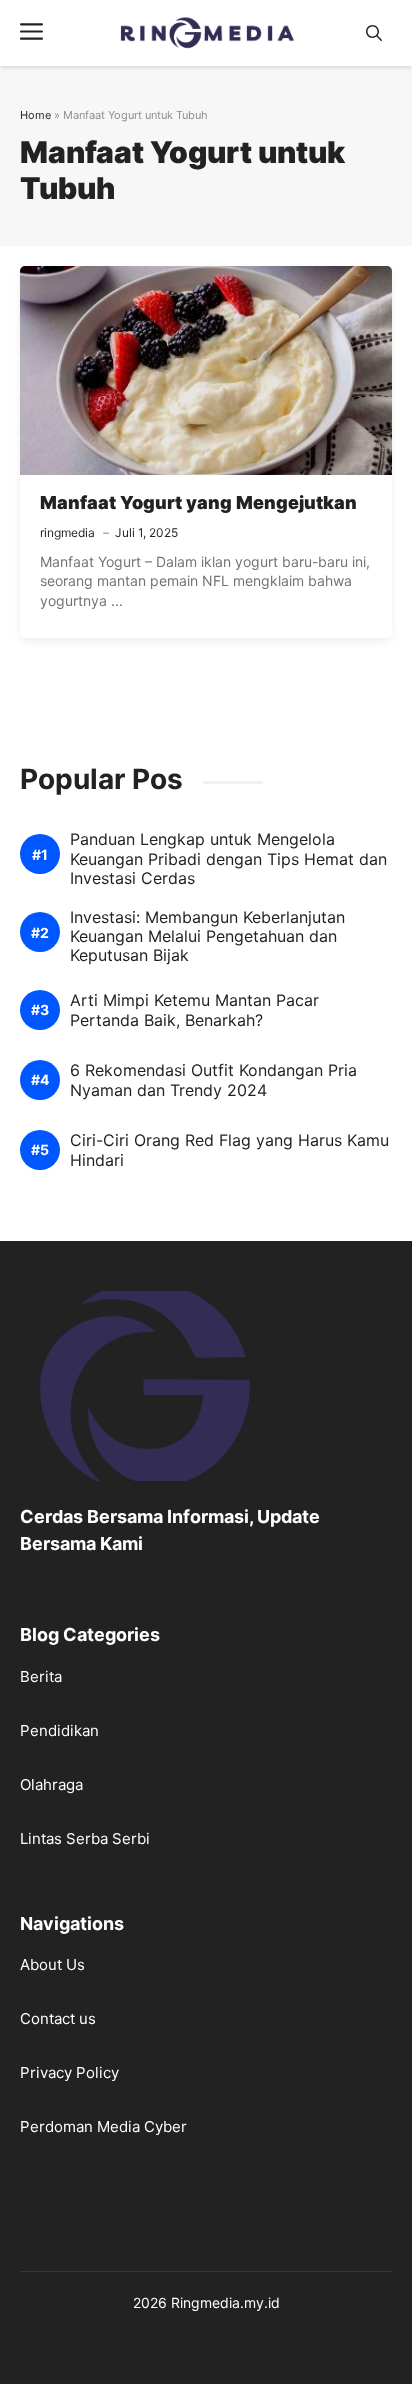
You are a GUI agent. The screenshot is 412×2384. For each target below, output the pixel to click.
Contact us (58, 2018)
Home (35, 115)
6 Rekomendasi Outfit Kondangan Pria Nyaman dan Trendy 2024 (213, 1080)
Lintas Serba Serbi (85, 1838)
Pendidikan (59, 1730)
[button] (374, 33)
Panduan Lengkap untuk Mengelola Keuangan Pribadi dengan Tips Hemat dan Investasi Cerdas (228, 858)
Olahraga (51, 1784)
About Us (52, 1964)
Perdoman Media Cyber (103, 2126)
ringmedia (67, 532)
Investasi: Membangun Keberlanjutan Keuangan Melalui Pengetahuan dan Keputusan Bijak (207, 936)
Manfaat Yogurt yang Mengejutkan (198, 502)
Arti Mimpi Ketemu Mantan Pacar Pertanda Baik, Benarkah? (194, 1010)
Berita (41, 1676)
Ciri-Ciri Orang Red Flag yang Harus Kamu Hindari (229, 1150)
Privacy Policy (69, 2072)
